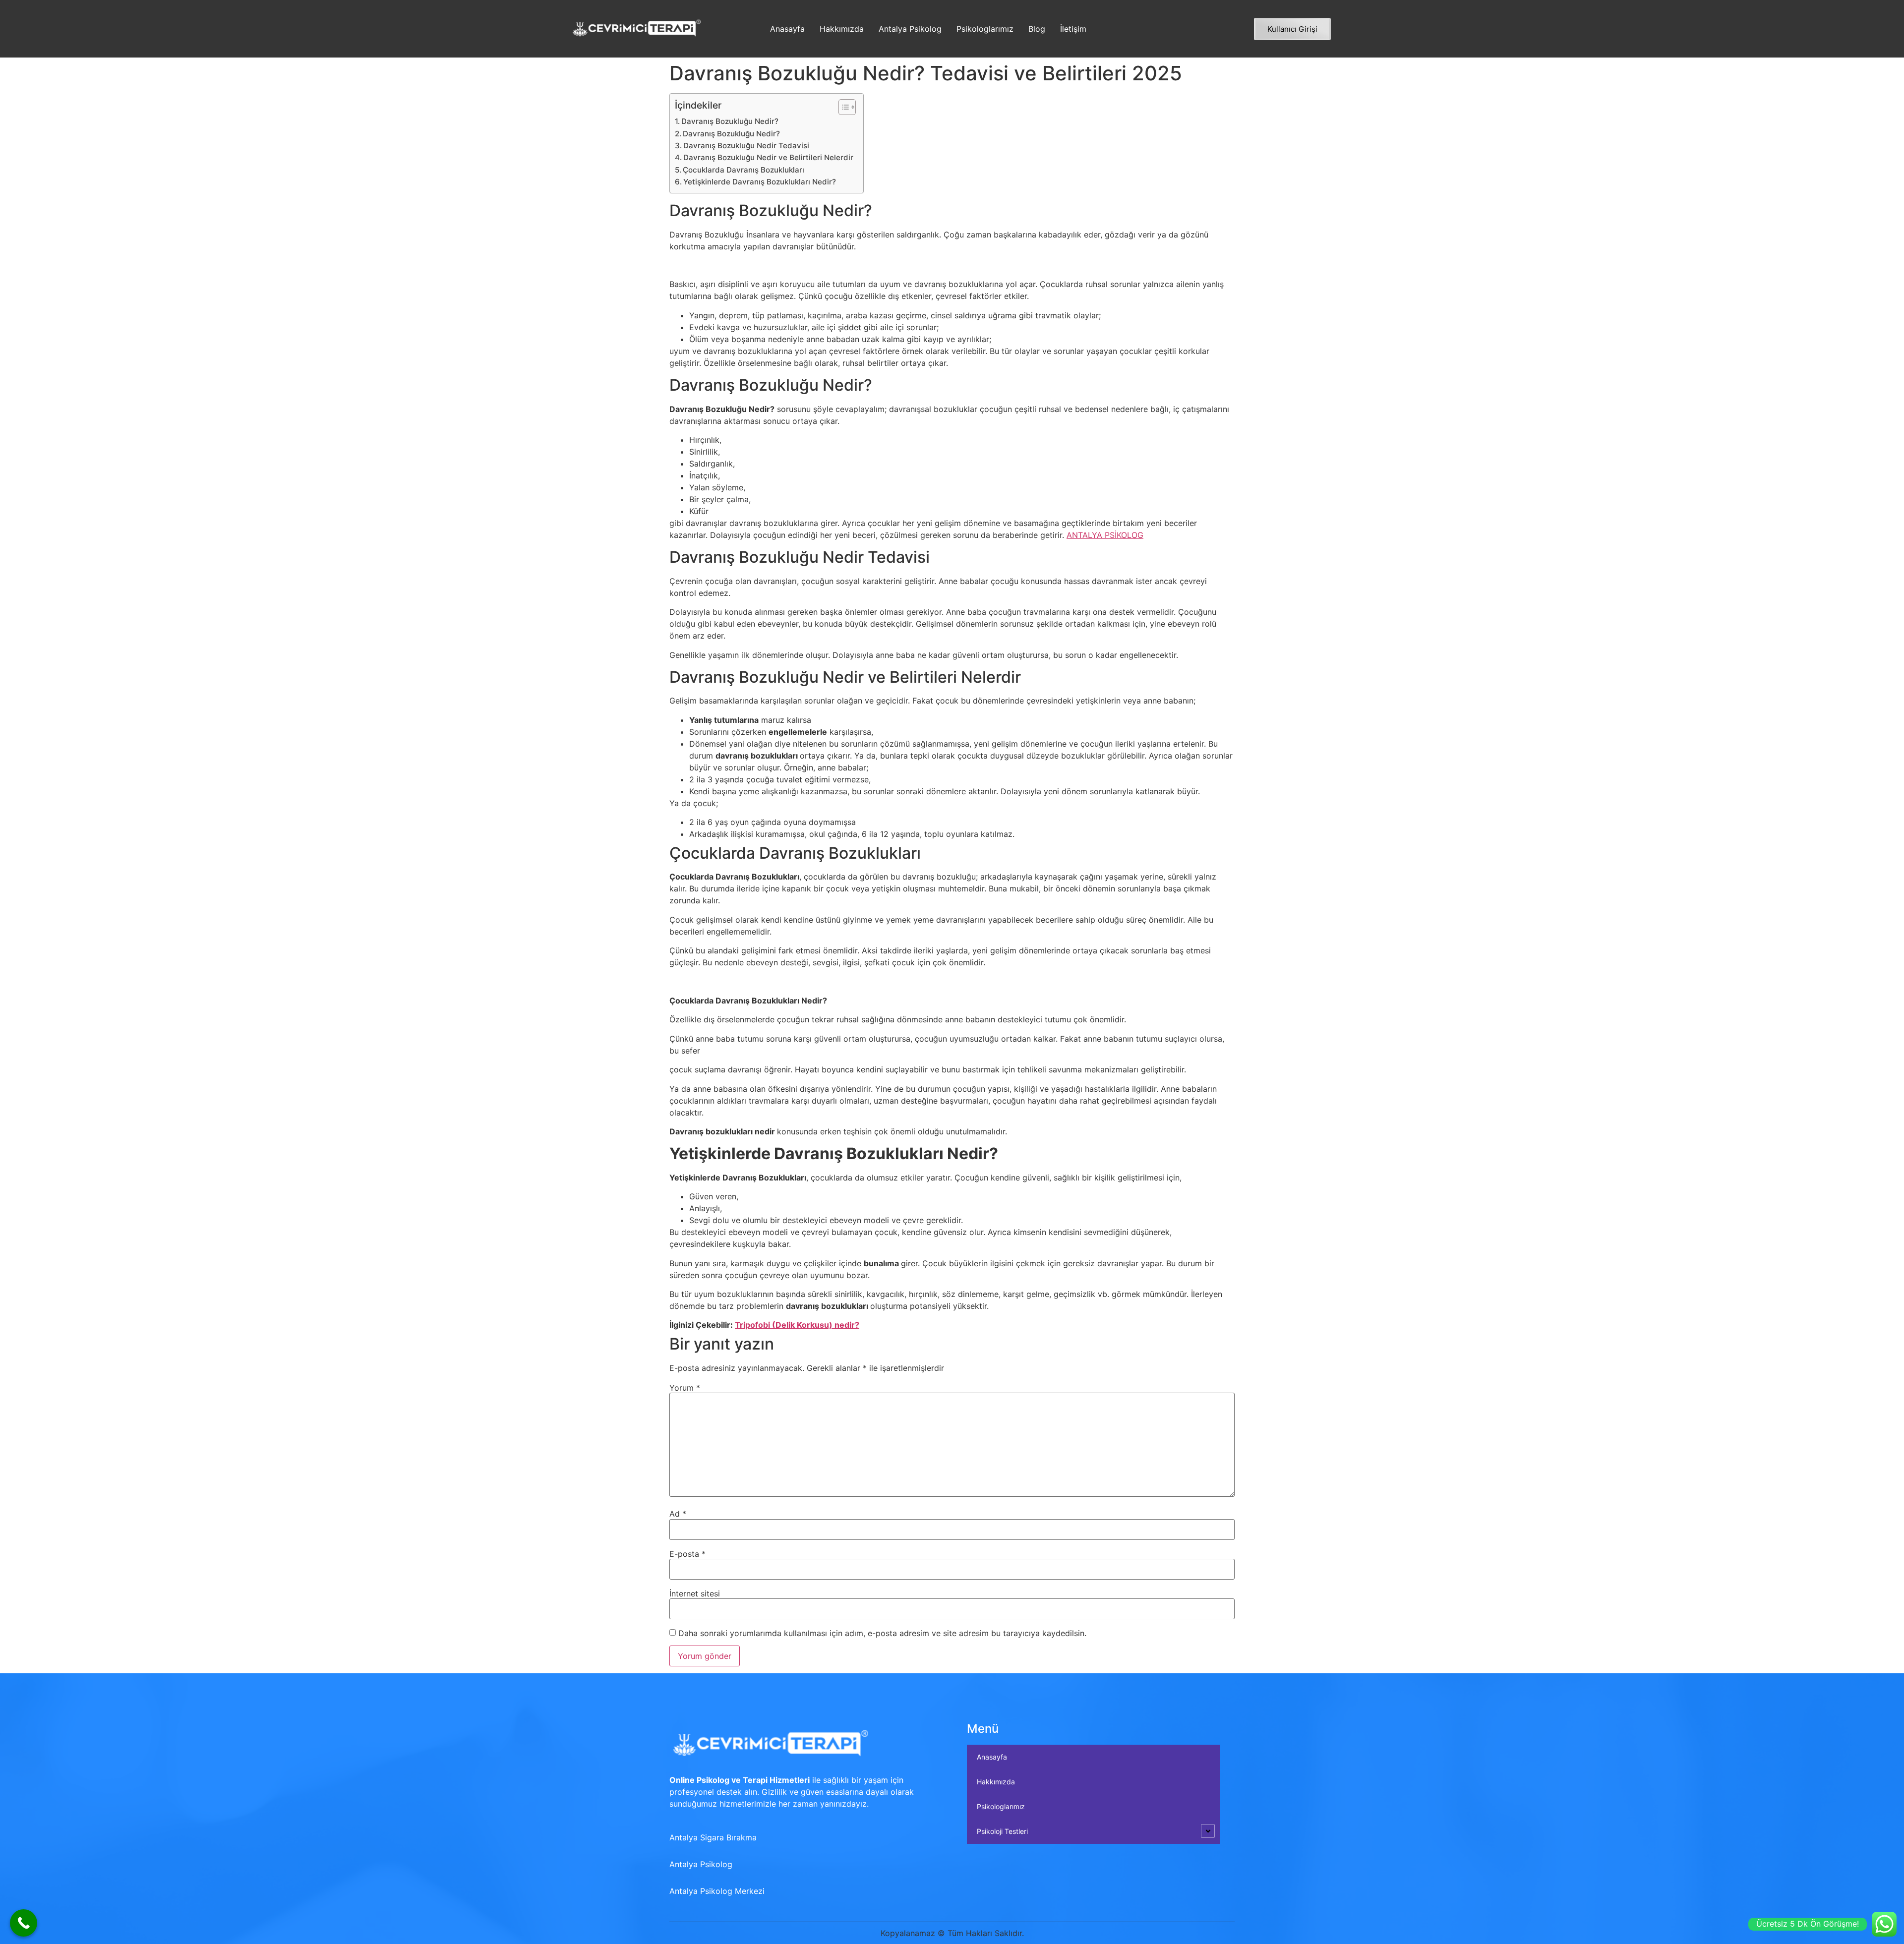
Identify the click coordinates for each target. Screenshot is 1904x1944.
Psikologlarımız (985, 29)
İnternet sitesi (695, 1593)
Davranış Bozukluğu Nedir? (730, 121)
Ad (678, 1514)
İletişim (1073, 29)
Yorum (685, 1388)
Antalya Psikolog (910, 29)
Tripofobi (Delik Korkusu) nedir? (797, 1325)
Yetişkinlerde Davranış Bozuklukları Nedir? (760, 182)
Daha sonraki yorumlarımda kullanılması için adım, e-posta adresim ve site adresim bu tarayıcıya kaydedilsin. (882, 1633)
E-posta (687, 1554)
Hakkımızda (842, 29)
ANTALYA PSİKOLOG (1105, 535)
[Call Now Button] (24, 1923)
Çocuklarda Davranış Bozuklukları (744, 170)
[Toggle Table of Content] (842, 107)
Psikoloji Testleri (1002, 1831)
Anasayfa (787, 29)
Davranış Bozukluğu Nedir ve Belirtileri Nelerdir (768, 157)
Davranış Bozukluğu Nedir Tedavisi (746, 146)
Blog (1037, 29)
